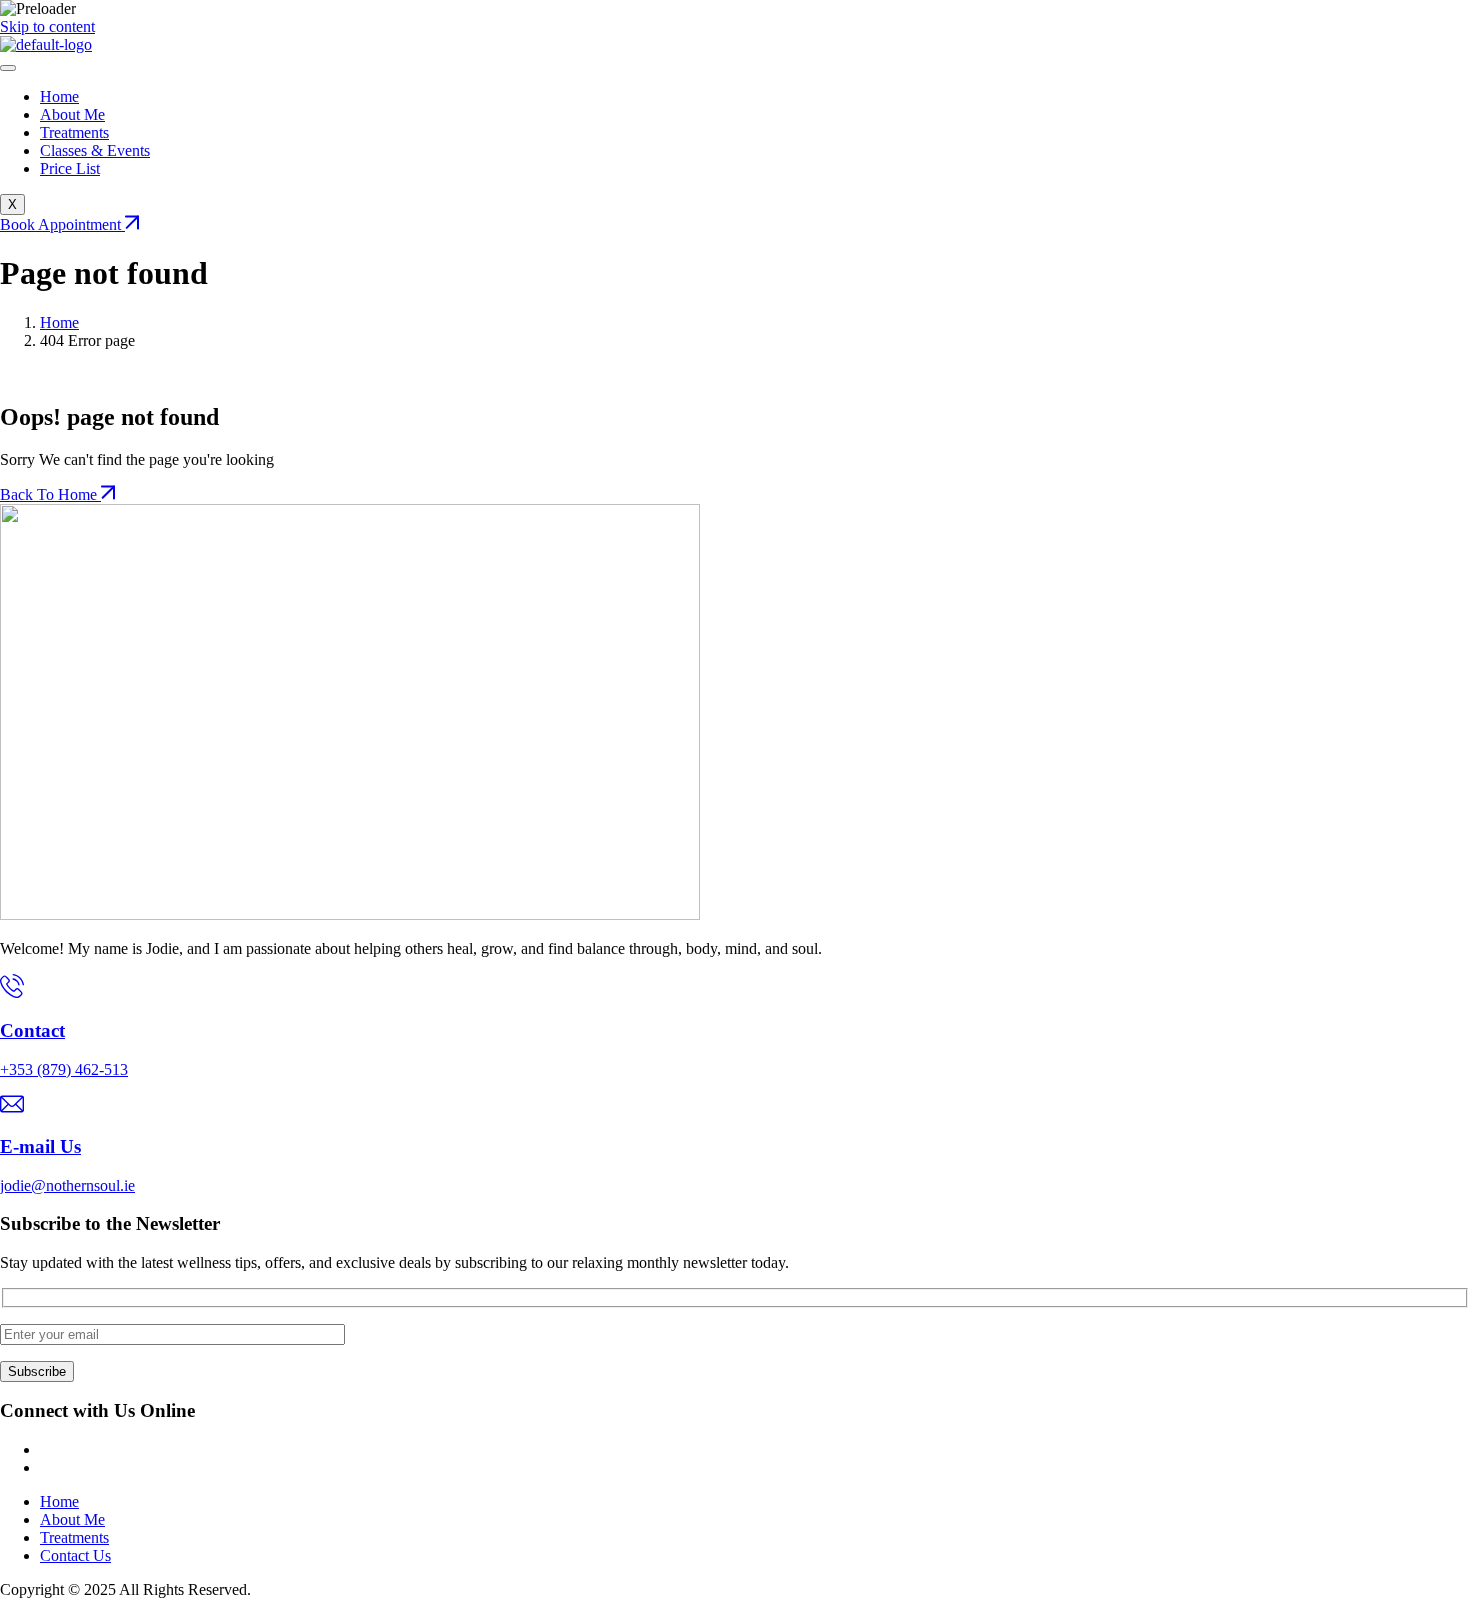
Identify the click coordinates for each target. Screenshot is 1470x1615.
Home (59, 96)
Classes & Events (95, 150)
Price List (70, 168)
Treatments (74, 132)
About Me (72, 114)
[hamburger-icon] (8, 68)
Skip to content (47, 26)
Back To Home (50, 494)
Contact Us (75, 1555)
